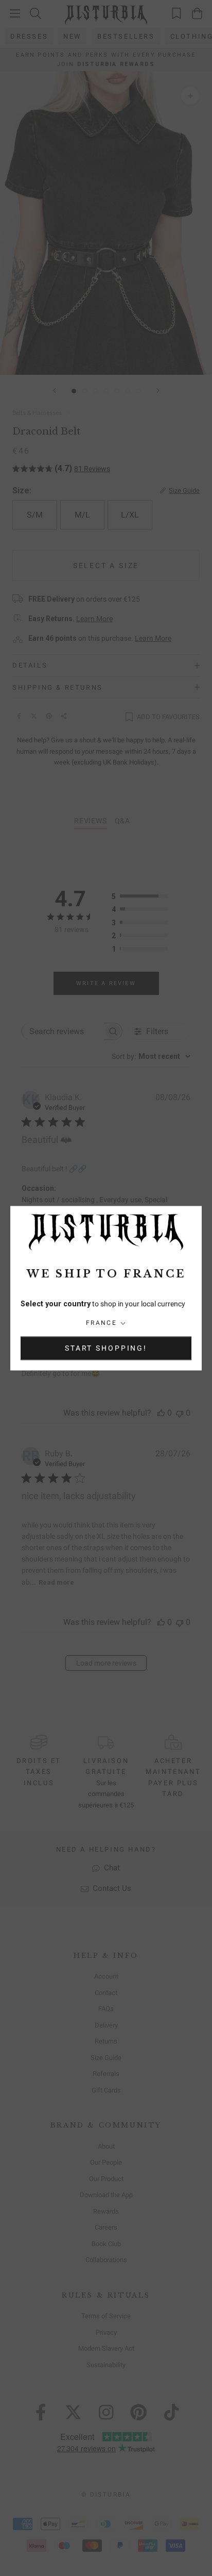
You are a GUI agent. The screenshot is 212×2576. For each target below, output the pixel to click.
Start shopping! (106, 1348)
